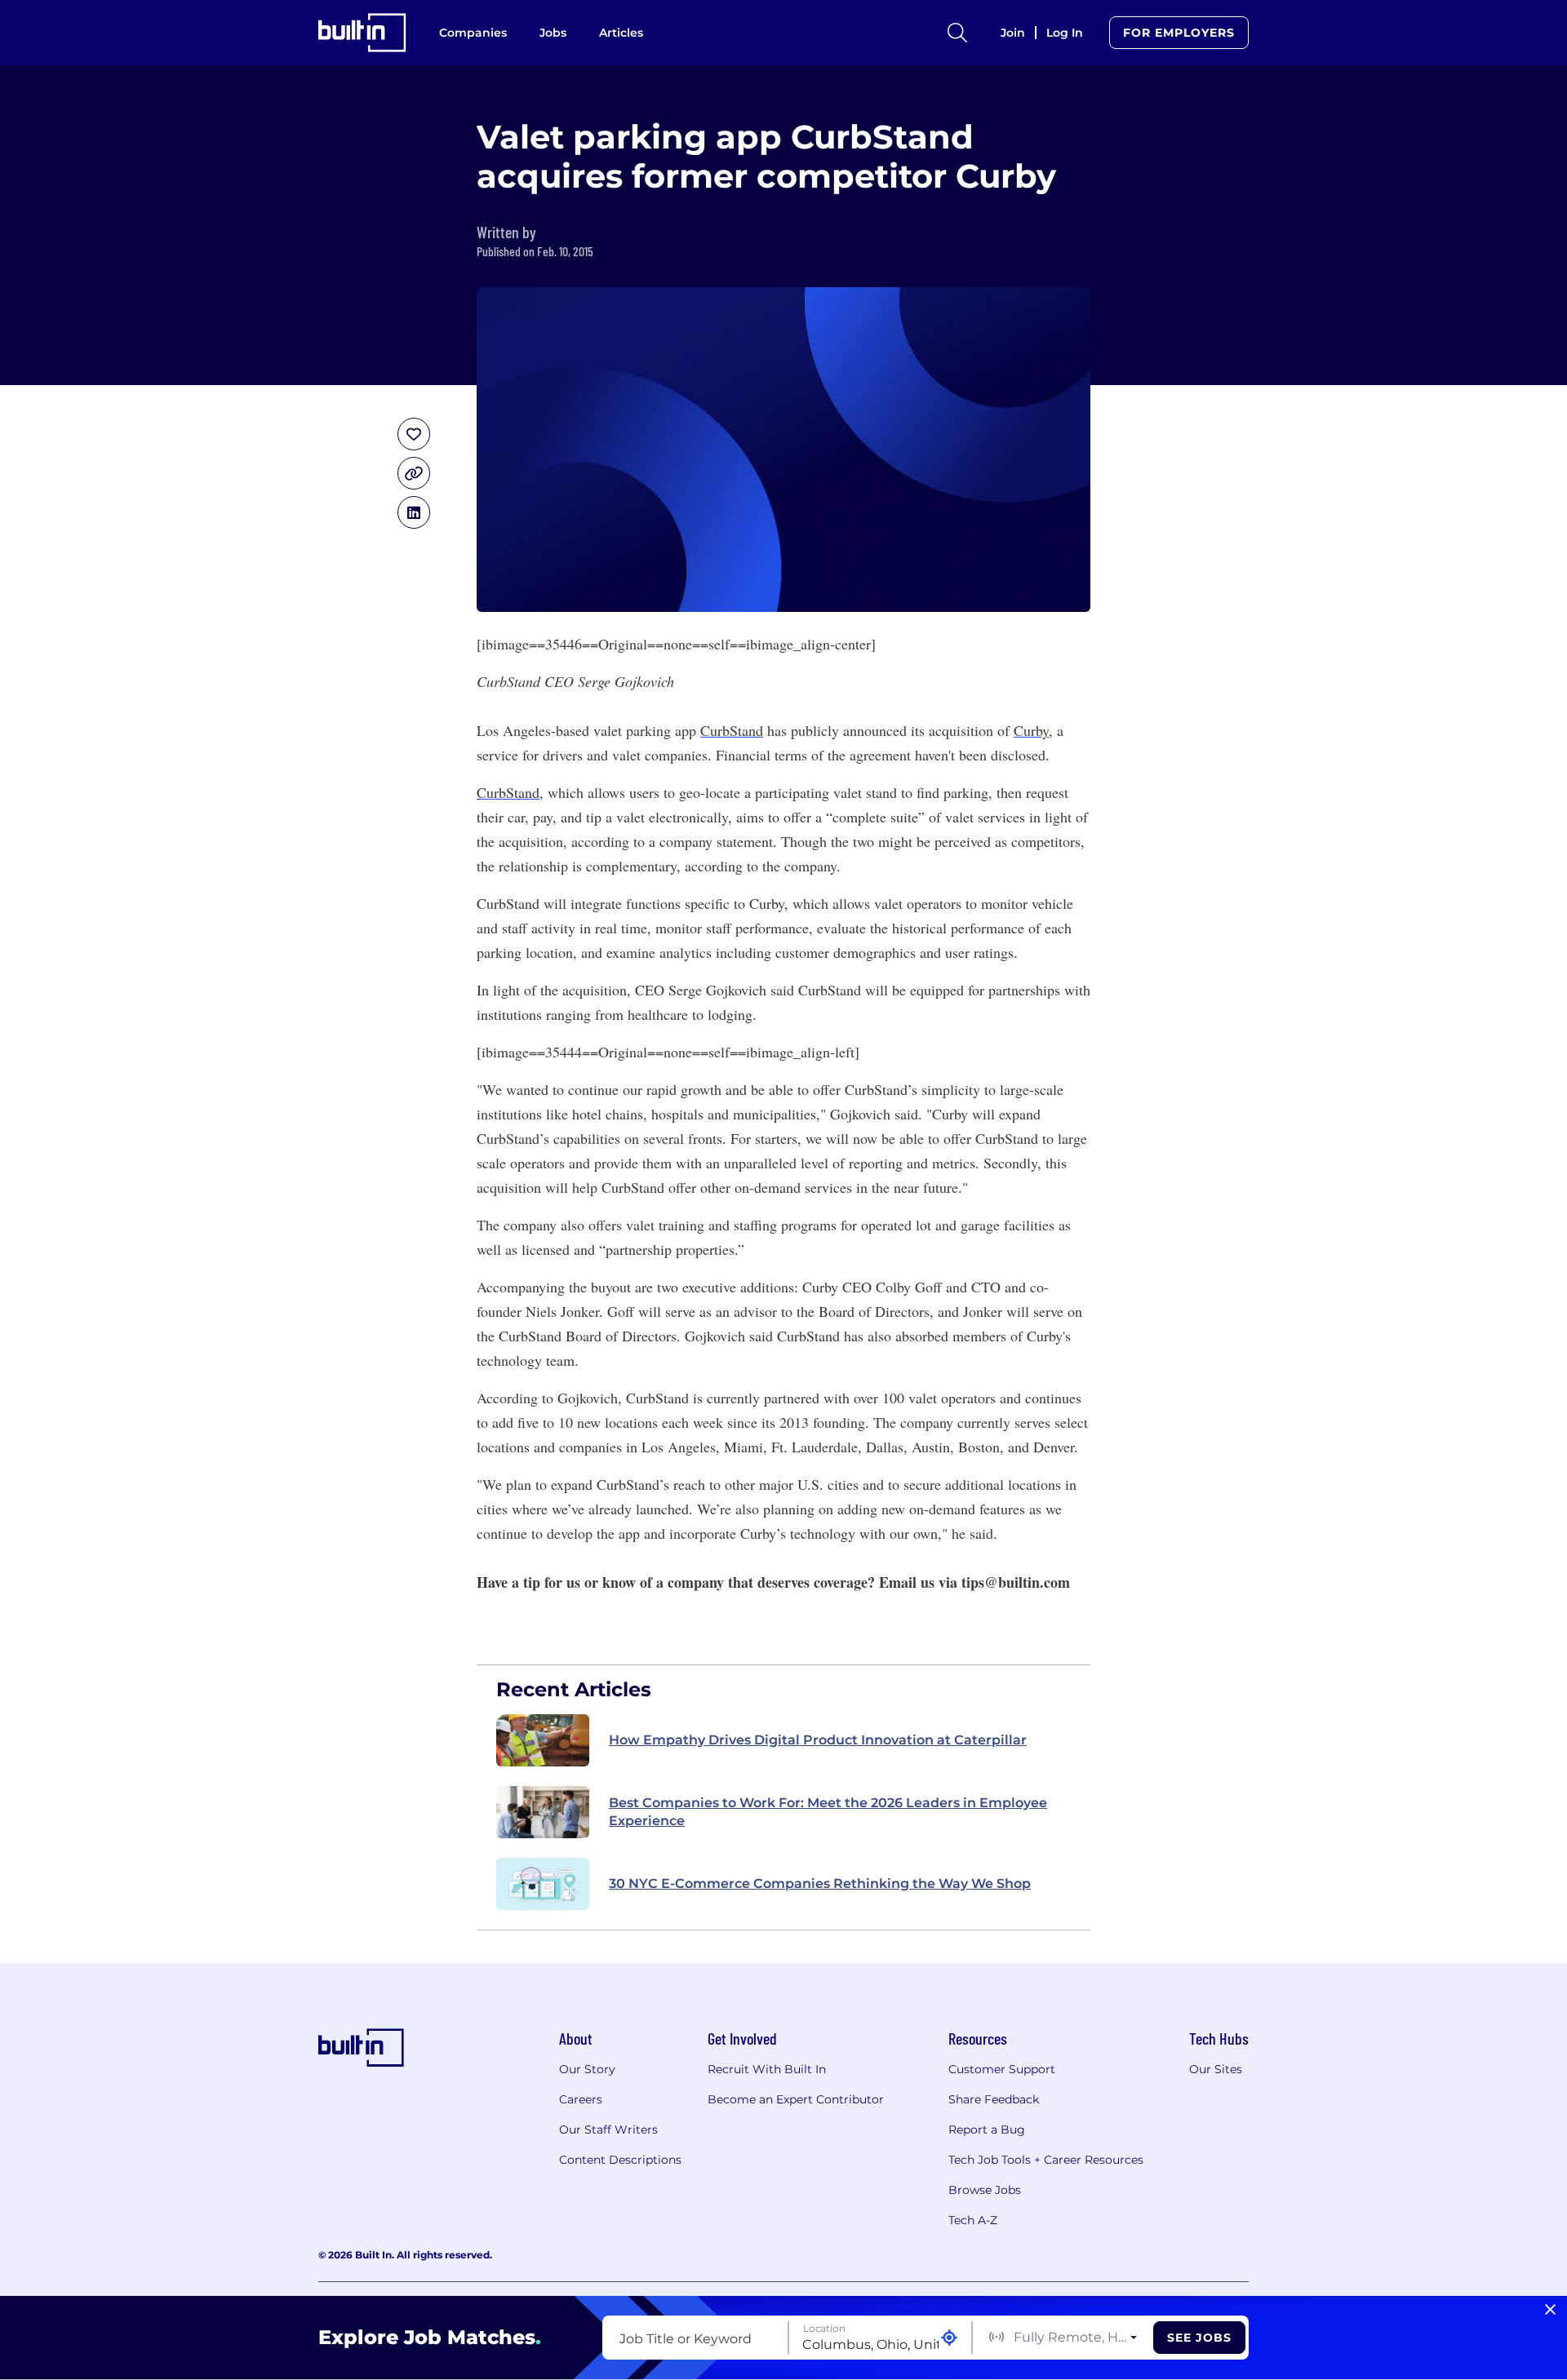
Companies (473, 33)
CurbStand (732, 730)
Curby (1031, 730)
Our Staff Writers (608, 2130)
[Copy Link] (414, 473)
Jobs (553, 33)
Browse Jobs (985, 2190)
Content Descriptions (620, 2160)
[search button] (957, 33)
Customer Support (1002, 2069)
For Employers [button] (1179, 33)
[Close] (1550, 2310)
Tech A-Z (973, 2220)
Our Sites (1216, 2069)
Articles (621, 33)
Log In (1065, 33)
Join (1013, 33)
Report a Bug (987, 2130)
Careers (581, 2099)
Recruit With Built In (767, 2069)
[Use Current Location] (949, 2338)
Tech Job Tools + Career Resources (1046, 2160)
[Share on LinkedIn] (414, 512)
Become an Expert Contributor (796, 2099)
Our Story (587, 2069)
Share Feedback (994, 2099)
